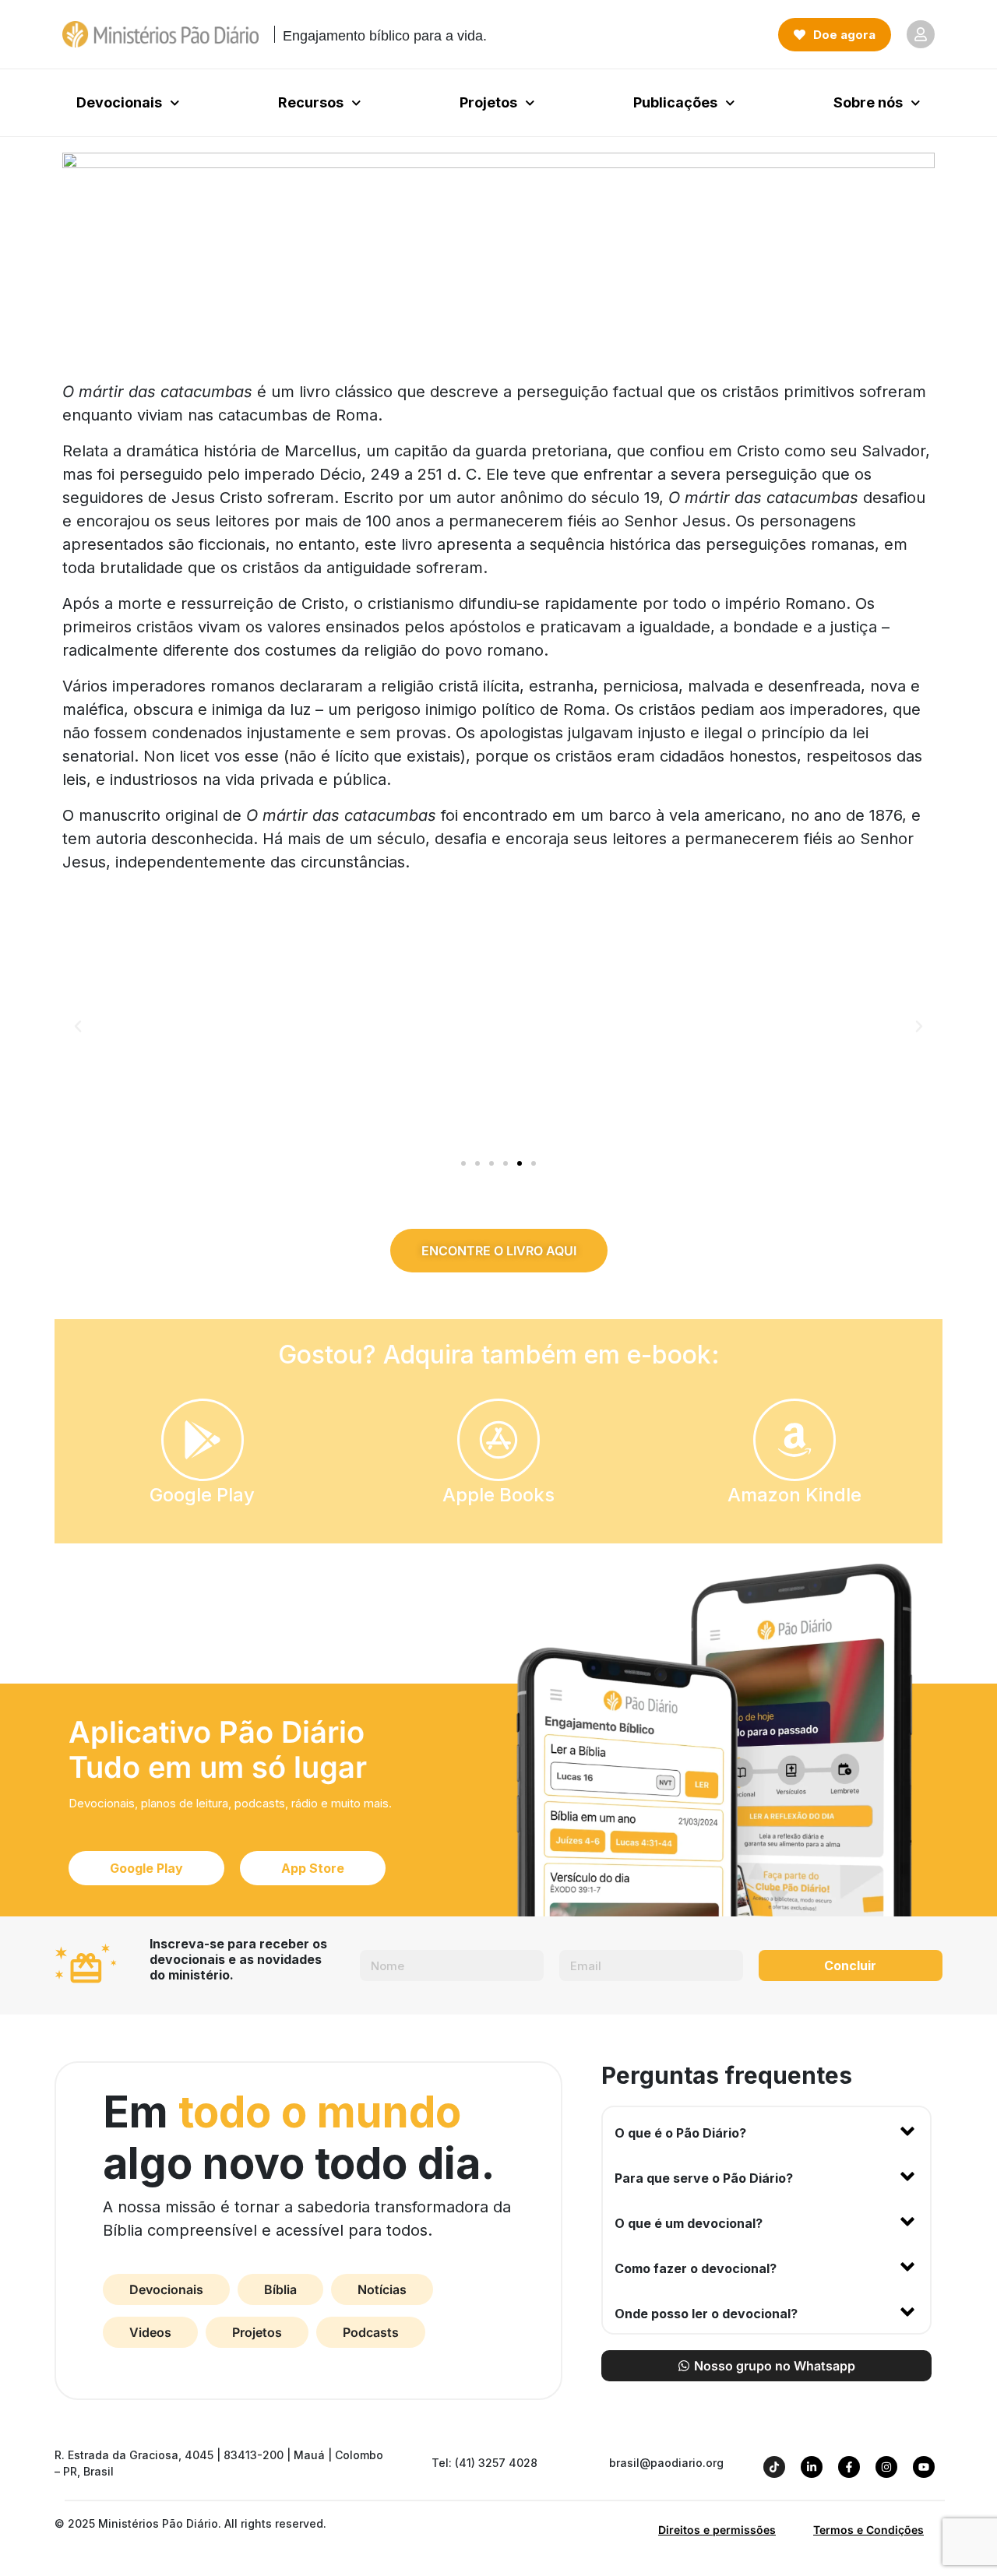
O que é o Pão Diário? (680, 2133)
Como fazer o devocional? (696, 2268)
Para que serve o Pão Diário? (704, 2178)
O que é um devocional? (689, 2223)
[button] (78, 1026)
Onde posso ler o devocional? (706, 2314)
